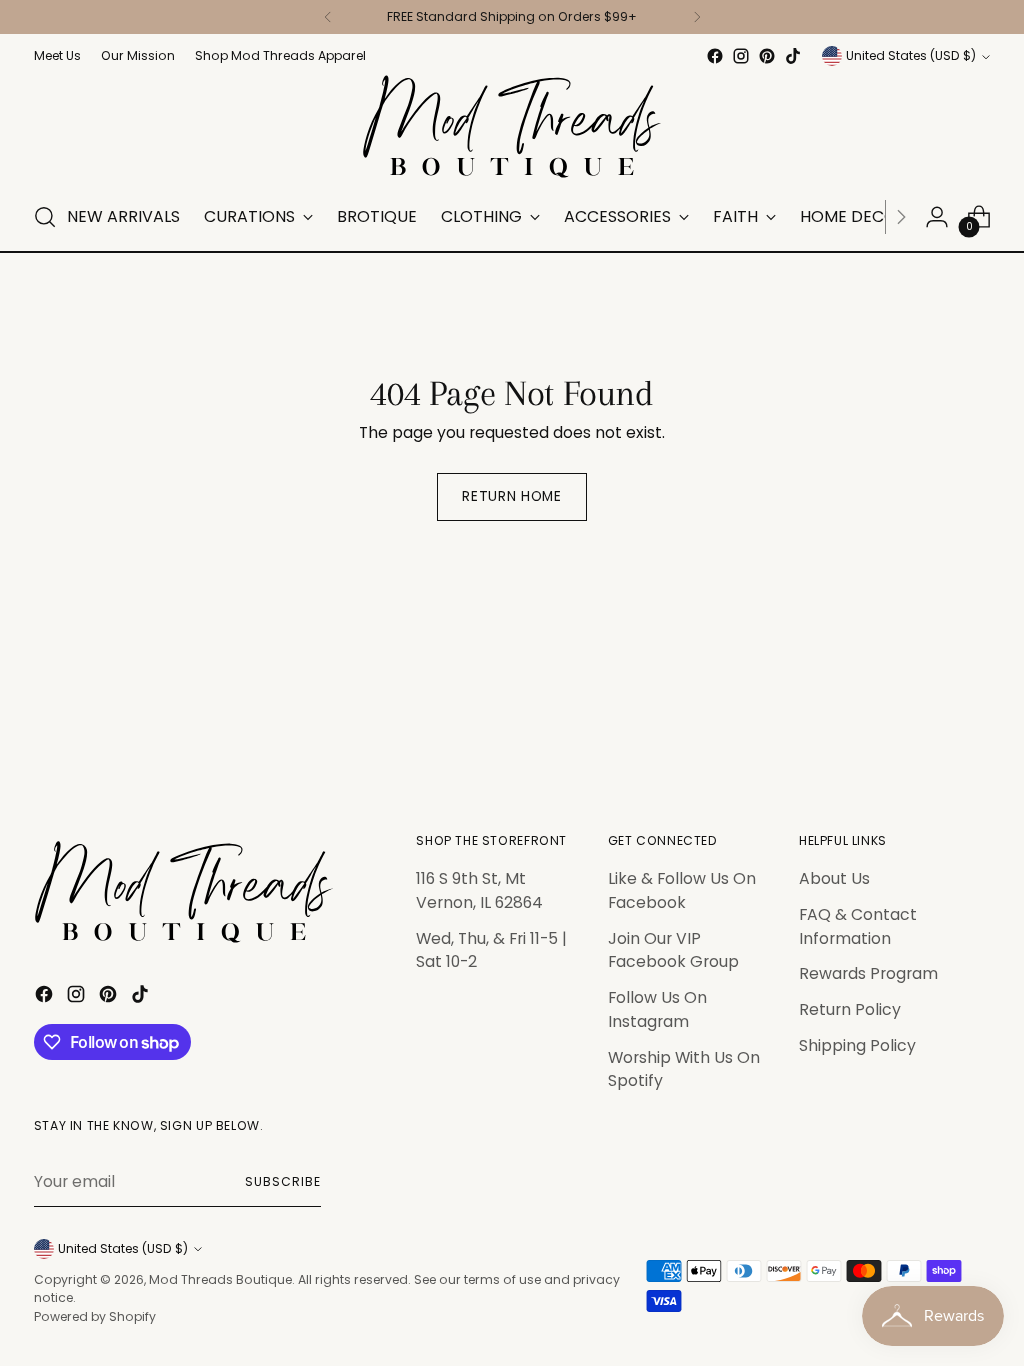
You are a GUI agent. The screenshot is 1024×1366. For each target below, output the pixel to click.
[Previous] (328, 17)
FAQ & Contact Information (858, 926)
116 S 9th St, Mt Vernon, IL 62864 (479, 890)
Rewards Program (868, 973)
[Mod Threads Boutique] (512, 126)
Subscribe (282, 1181)
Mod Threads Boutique (220, 1279)
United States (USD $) (911, 55)
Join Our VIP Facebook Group (673, 950)
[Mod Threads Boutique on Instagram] (741, 56)
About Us (834, 878)
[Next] (697, 17)
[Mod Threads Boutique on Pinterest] (767, 56)
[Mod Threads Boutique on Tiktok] (793, 56)
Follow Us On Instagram (657, 1009)
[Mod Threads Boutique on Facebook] (715, 56)
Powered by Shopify (95, 1316)
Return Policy (850, 1009)
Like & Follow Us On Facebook (682, 890)
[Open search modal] (45, 217)
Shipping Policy (857, 1045)
